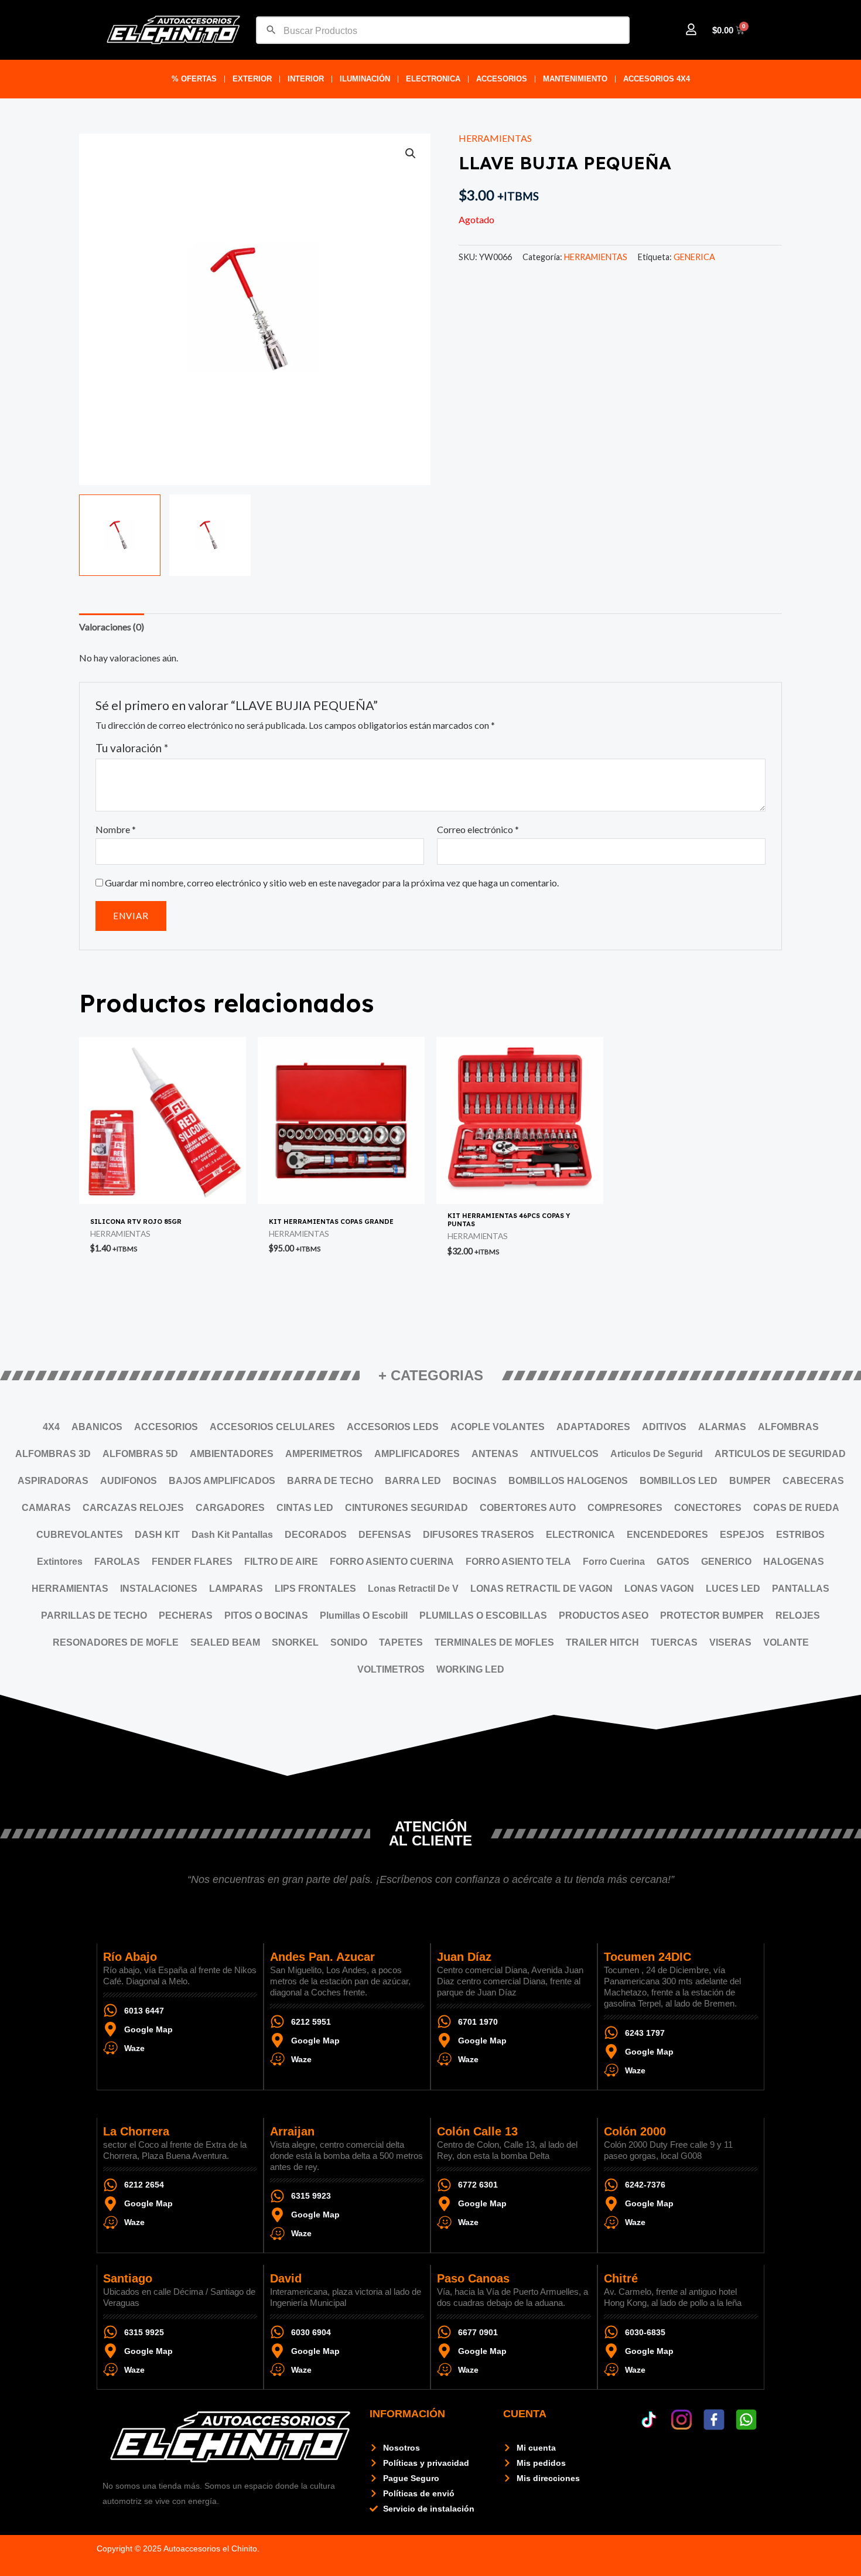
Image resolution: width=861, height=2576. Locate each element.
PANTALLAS (801, 1589)
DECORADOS (316, 1535)
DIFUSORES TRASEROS (479, 1535)
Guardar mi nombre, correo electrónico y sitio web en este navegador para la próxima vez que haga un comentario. (332, 883)
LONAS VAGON (659, 1589)
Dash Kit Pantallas (232, 1535)
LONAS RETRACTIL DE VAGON (541, 1589)
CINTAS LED (305, 1508)
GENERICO (726, 1562)
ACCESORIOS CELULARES (272, 1427)
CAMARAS (46, 1508)
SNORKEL (295, 1642)
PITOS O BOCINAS (266, 1615)
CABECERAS (813, 1481)
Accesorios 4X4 (657, 79)
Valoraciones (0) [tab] (112, 627)
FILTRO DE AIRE (281, 1562)
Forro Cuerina (614, 1562)
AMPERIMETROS (324, 1454)
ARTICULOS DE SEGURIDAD (780, 1454)
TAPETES (401, 1642)
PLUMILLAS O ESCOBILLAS (483, 1615)
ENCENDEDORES (667, 1535)
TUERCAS (674, 1642)
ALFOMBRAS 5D (140, 1454)
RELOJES (798, 1615)
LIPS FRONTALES (315, 1589)
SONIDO (349, 1642)
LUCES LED (733, 1589)
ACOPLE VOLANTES (498, 1427)
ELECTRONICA (433, 79)
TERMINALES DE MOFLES (494, 1642)
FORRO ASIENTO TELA (518, 1562)
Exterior (252, 79)
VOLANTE (786, 1642)
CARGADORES (230, 1508)
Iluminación (365, 79)
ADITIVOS (664, 1427)
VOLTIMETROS (391, 1669)
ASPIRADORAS (53, 1481)
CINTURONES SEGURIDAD (406, 1508)
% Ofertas (194, 79)
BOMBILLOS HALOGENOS (568, 1481)
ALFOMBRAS (788, 1427)
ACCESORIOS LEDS (393, 1427)
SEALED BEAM (225, 1642)
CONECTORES (708, 1508)
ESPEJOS (742, 1535)
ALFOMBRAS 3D (53, 1454)
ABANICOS (97, 1427)
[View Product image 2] (210, 535)
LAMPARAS (236, 1589)
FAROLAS (117, 1562)
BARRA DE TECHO (330, 1481)
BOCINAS (475, 1481)
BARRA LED (413, 1481)
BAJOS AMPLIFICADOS (222, 1481)
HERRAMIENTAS (495, 138)
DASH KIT (157, 1535)
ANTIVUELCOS (564, 1454)
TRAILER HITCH (602, 1642)
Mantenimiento (575, 79)
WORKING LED (470, 1669)
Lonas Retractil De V (413, 1589)
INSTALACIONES (159, 1589)
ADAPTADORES (593, 1427)
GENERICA (694, 257)
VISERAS (730, 1642)
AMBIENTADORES (232, 1454)
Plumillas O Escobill (364, 1615)
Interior (306, 79)
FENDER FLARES (192, 1562)
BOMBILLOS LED (679, 1481)
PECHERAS (186, 1615)
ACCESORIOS (502, 79)
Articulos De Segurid (657, 1454)
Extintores (60, 1562)
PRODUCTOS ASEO (604, 1615)
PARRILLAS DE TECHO (94, 1615)
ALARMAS (722, 1427)
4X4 (51, 1427)
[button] (411, 153)
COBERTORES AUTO (528, 1508)
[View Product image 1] (120, 535)
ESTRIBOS (800, 1535)
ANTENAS (495, 1454)
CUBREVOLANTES (80, 1535)
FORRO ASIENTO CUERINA (392, 1562)
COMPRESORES (625, 1508)
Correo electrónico (478, 829)
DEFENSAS (385, 1535)
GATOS (673, 1562)
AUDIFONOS (129, 1481)
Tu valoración (132, 748)
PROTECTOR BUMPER (712, 1615)
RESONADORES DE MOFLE (116, 1642)
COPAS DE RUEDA (796, 1508)
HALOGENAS (794, 1562)
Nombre (116, 829)
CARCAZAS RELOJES (133, 1508)
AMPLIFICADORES (417, 1454)
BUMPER (750, 1481)
